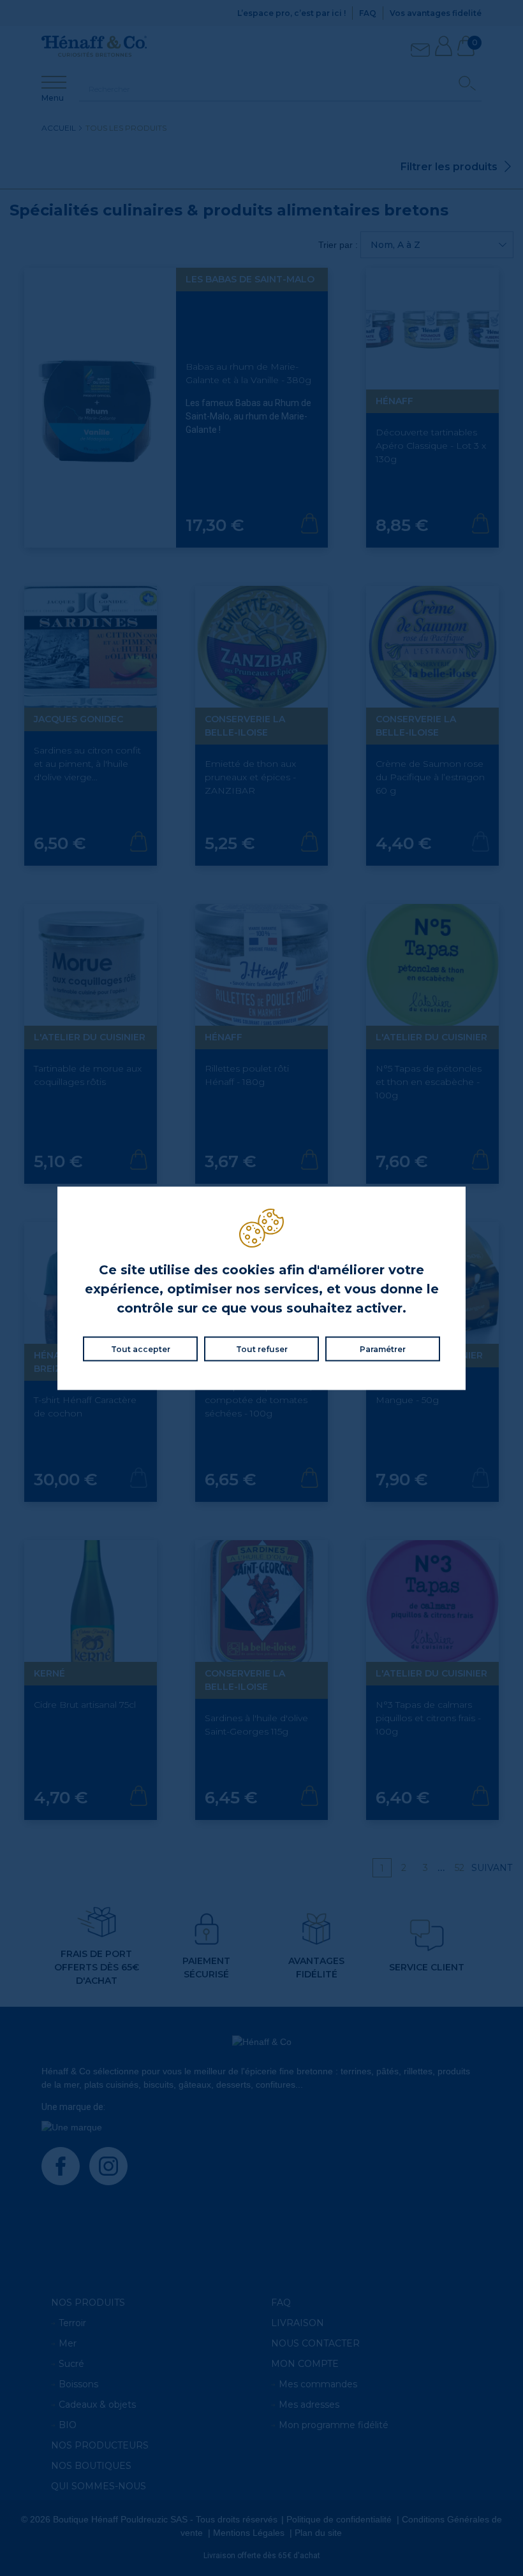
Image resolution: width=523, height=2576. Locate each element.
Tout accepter (141, 1349)
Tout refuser (262, 1349)
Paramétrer (383, 1349)
